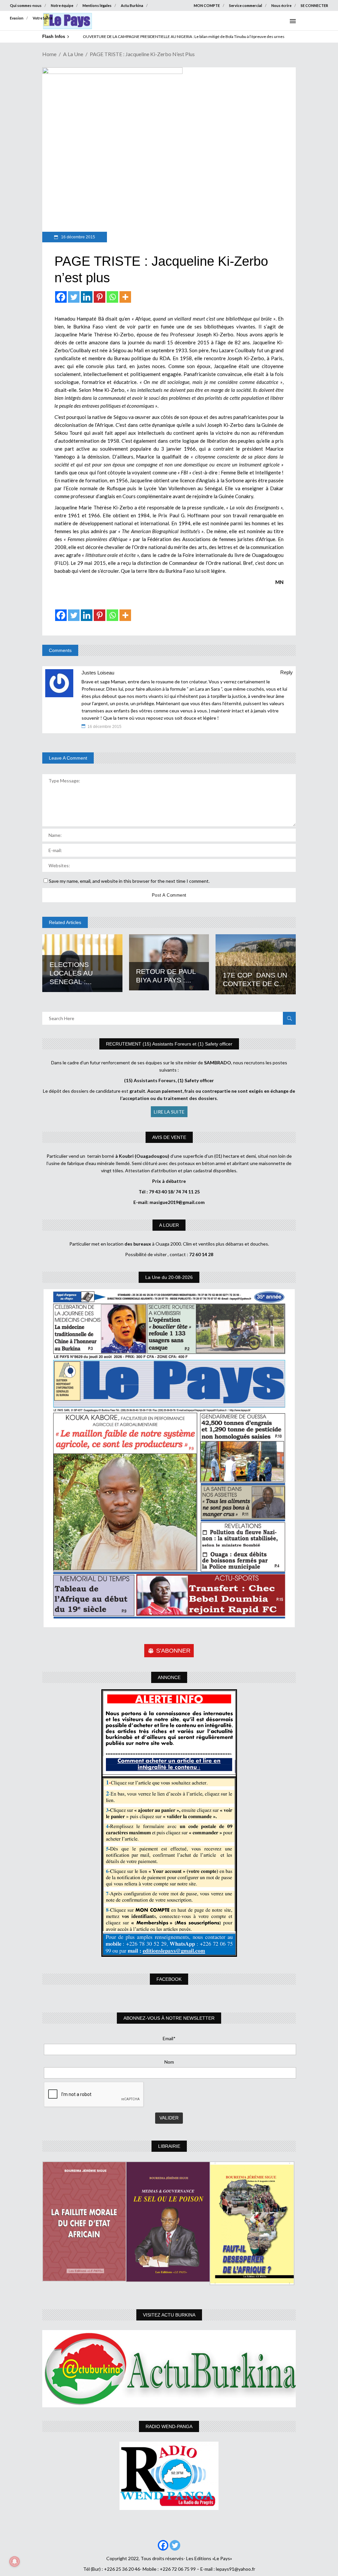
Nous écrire (281, 5)
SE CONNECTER (314, 5)
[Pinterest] (100, 297)
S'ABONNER (173, 1651)
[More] (125, 297)
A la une (73, 54)
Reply (287, 672)
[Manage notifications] (15, 2561)
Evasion (17, 18)
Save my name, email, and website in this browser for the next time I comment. (129, 881)
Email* (169, 2038)
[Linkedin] (87, 297)
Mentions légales (97, 5)
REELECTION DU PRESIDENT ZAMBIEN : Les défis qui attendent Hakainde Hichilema (157, 36)
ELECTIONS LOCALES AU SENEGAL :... (71, 973)
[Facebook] (61, 297)
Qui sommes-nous (26, 5)
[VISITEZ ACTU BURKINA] (169, 2369)
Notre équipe (62, 5)
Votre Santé (43, 18)
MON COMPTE (207, 5)
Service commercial (246, 5)
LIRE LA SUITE (169, 1112)
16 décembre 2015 (78, 237)
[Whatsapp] (112, 297)
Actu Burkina (132, 5)
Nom (169, 2062)
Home (49, 54)
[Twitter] (74, 297)
